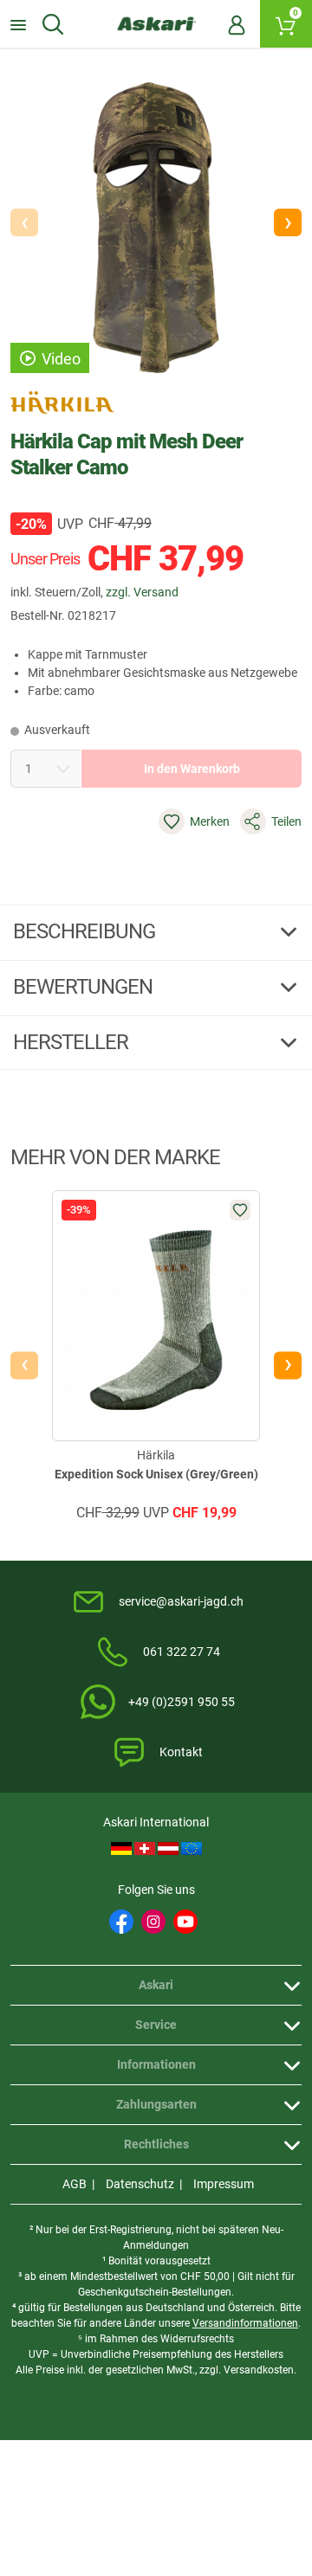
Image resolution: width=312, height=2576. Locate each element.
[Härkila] (62, 402)
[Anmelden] (237, 24)
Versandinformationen (245, 2323)
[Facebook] (121, 1922)
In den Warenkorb (192, 769)
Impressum (224, 2184)
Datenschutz (140, 2184)
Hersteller (73, 1042)
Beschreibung (86, 931)
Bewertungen (85, 987)
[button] (288, 222)
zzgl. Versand (142, 592)
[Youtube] (185, 1922)
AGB (75, 2184)
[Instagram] (153, 1922)
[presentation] (24, 1366)
